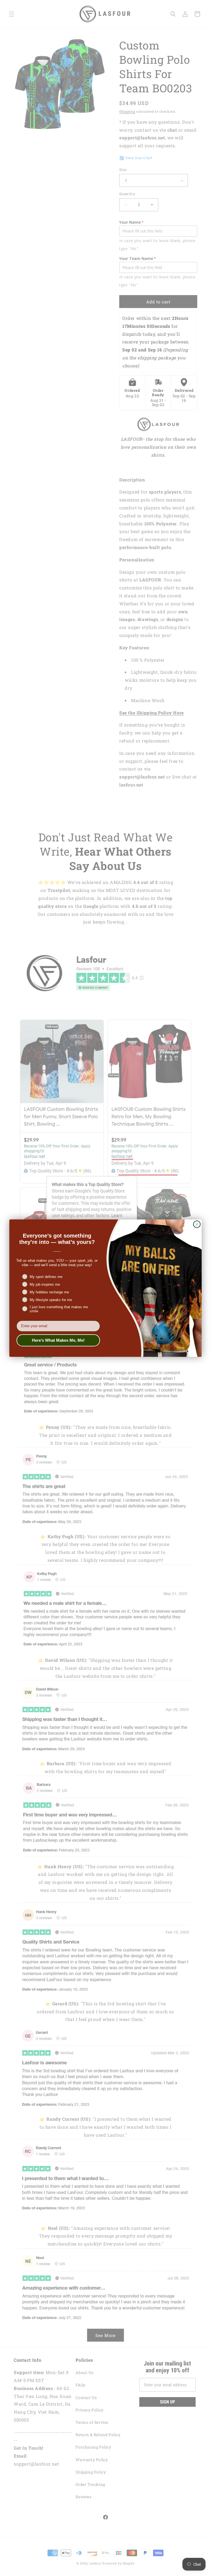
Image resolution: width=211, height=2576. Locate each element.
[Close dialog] (197, 1224)
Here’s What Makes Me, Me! (58, 1340)
